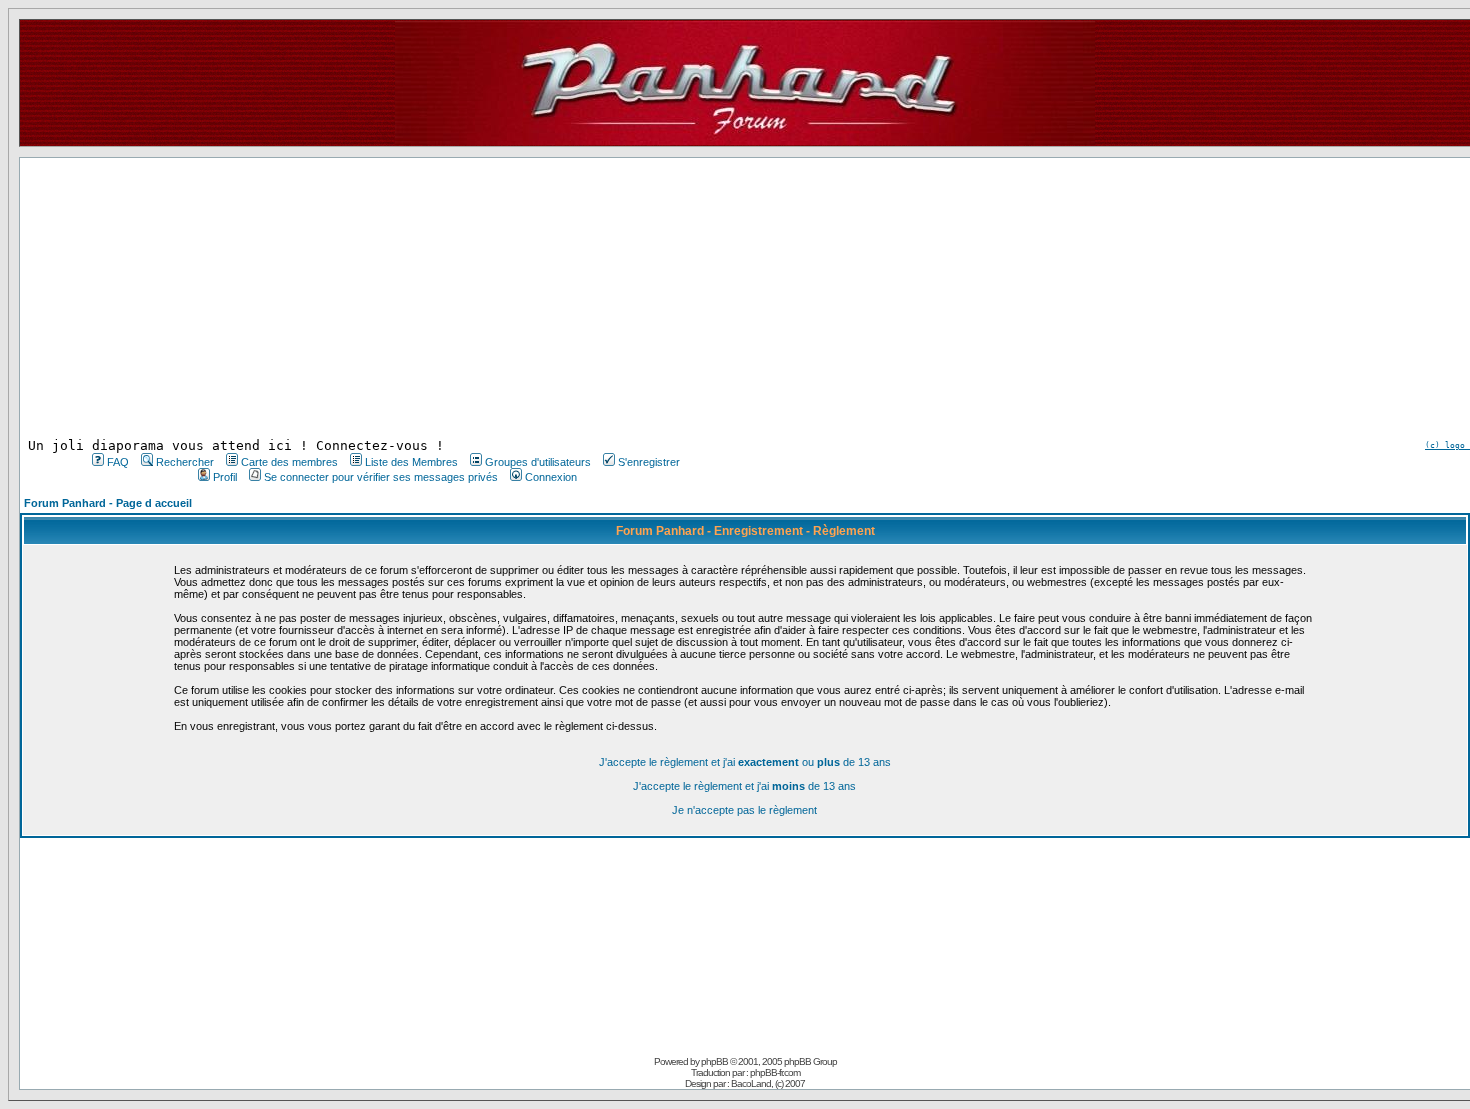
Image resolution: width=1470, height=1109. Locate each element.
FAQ (118, 462)
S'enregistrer (649, 462)
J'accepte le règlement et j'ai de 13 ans (744, 786)
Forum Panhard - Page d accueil (108, 503)
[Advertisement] (384, 298)
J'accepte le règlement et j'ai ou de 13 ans (745, 762)
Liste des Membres (411, 462)
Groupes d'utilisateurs (538, 462)
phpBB (714, 1061)
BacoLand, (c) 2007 (768, 1083)
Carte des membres (289, 462)
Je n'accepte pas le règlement (744, 810)
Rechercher (185, 462)
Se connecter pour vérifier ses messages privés (381, 477)
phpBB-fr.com (775, 1072)
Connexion (551, 477)
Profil (225, 477)
